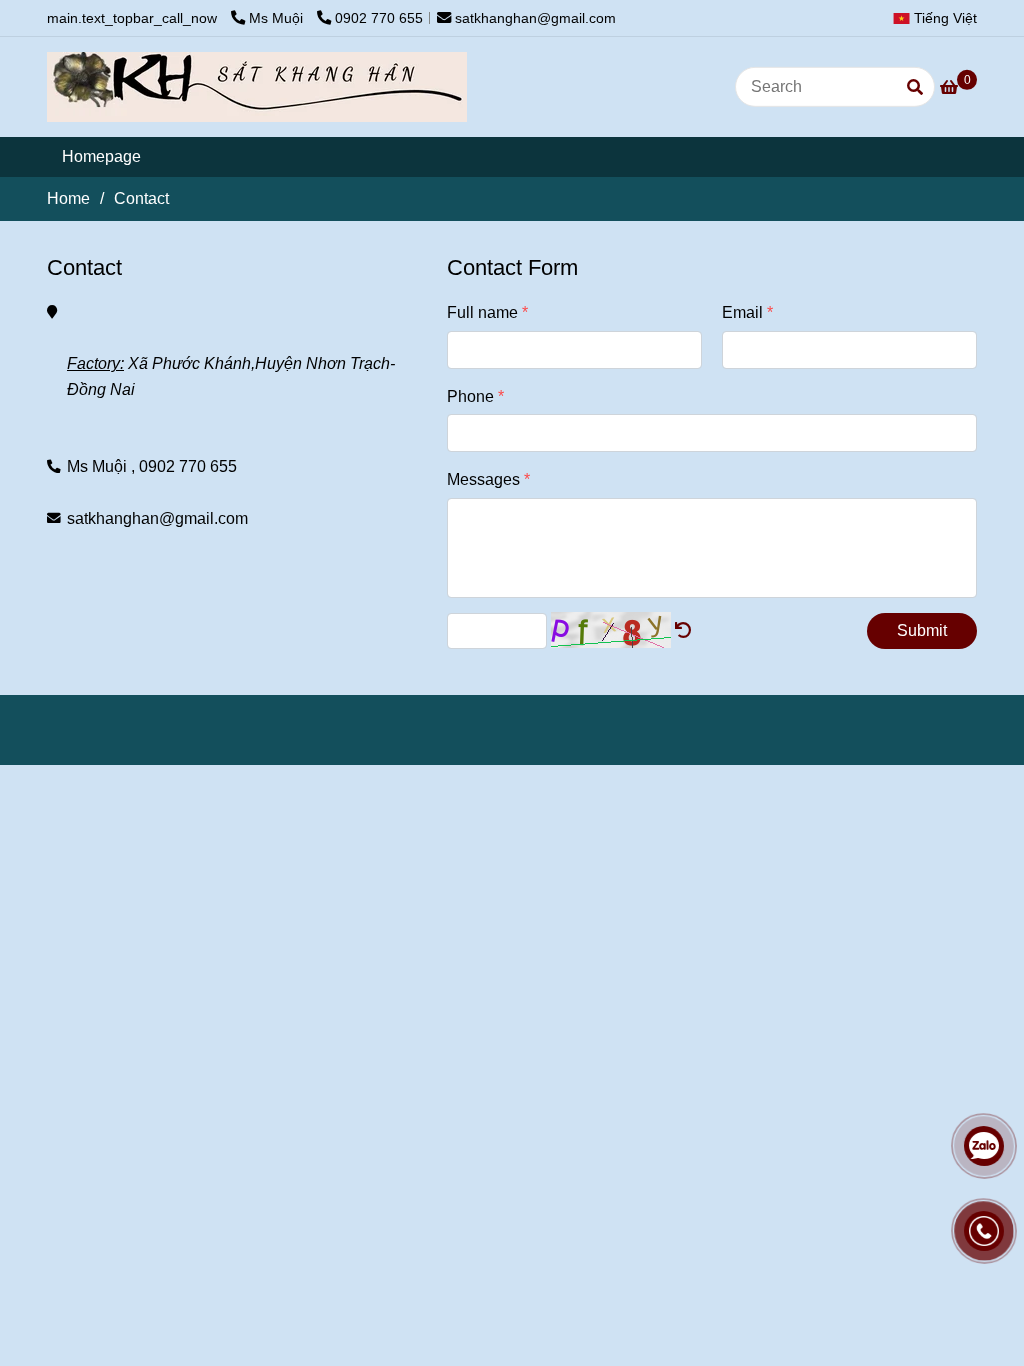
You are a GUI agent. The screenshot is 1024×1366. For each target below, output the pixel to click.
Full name (482, 312)
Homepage (101, 156)
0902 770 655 (379, 18)
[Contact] (257, 87)
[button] (940, 18)
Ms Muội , (101, 466)
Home (68, 198)
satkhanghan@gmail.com (535, 18)
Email (742, 312)
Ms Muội (278, 18)
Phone (470, 396)
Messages (483, 479)
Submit (922, 630)
